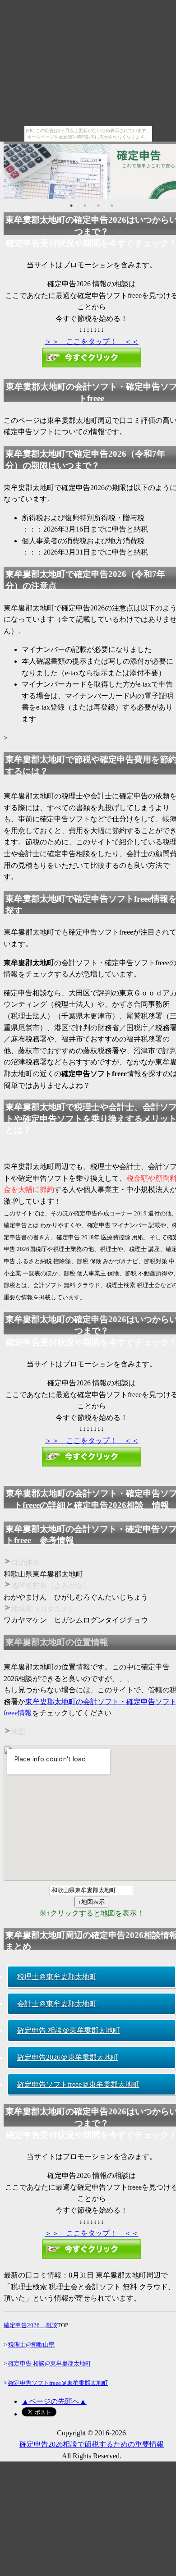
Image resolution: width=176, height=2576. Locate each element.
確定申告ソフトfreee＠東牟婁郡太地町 (78, 2084)
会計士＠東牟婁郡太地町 (57, 2004)
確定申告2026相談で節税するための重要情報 (92, 2444)
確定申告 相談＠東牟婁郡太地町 (69, 2030)
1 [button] (71, 206)
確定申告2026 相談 (30, 2325)
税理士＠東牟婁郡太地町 (57, 1977)
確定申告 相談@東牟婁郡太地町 (50, 2363)
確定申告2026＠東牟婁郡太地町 (68, 2057)
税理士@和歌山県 (31, 2345)
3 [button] (98, 206)
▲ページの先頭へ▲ (54, 2401)
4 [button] (112, 206)
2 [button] (85, 206)
